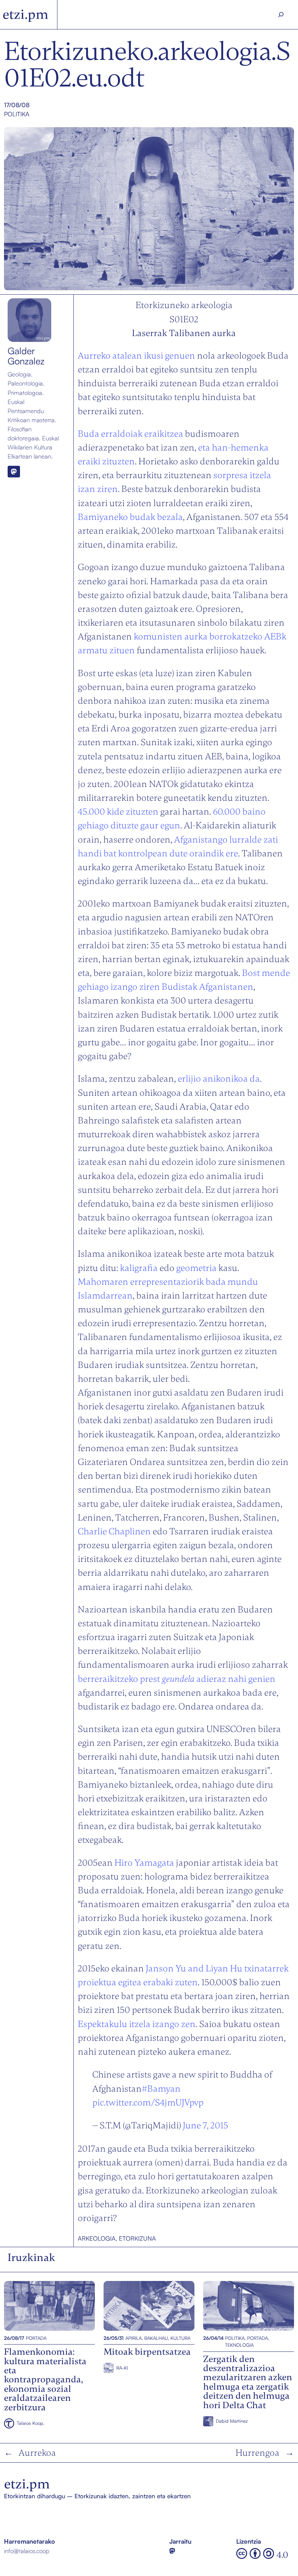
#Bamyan (161, 2089)
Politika (17, 114)
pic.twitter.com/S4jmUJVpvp (148, 2102)
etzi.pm (25, 14)
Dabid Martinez (232, 2421)
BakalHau (156, 2338)
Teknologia (239, 2345)
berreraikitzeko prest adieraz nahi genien (177, 1679)
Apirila (134, 2338)
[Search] (281, 15)
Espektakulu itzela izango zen (137, 2024)
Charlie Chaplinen (114, 1531)
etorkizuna (137, 2238)
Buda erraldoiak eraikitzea (130, 434)
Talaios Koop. (31, 2423)
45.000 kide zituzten (118, 811)
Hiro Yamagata (144, 1863)
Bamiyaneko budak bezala (130, 517)
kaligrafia (139, 1268)
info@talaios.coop (27, 2551)
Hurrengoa (257, 2453)
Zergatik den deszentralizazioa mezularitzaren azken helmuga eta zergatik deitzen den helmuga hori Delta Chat (248, 2306)
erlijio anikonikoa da (218, 1079)
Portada (36, 2338)
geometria (196, 1268)
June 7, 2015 (206, 2125)
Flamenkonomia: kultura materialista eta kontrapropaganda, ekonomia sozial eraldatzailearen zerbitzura (49, 2306)
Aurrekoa (37, 2453)
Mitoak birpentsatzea (132, 2306)
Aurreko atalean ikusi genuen (136, 356)
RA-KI (122, 2368)
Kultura (180, 2338)
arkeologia (97, 2238)
